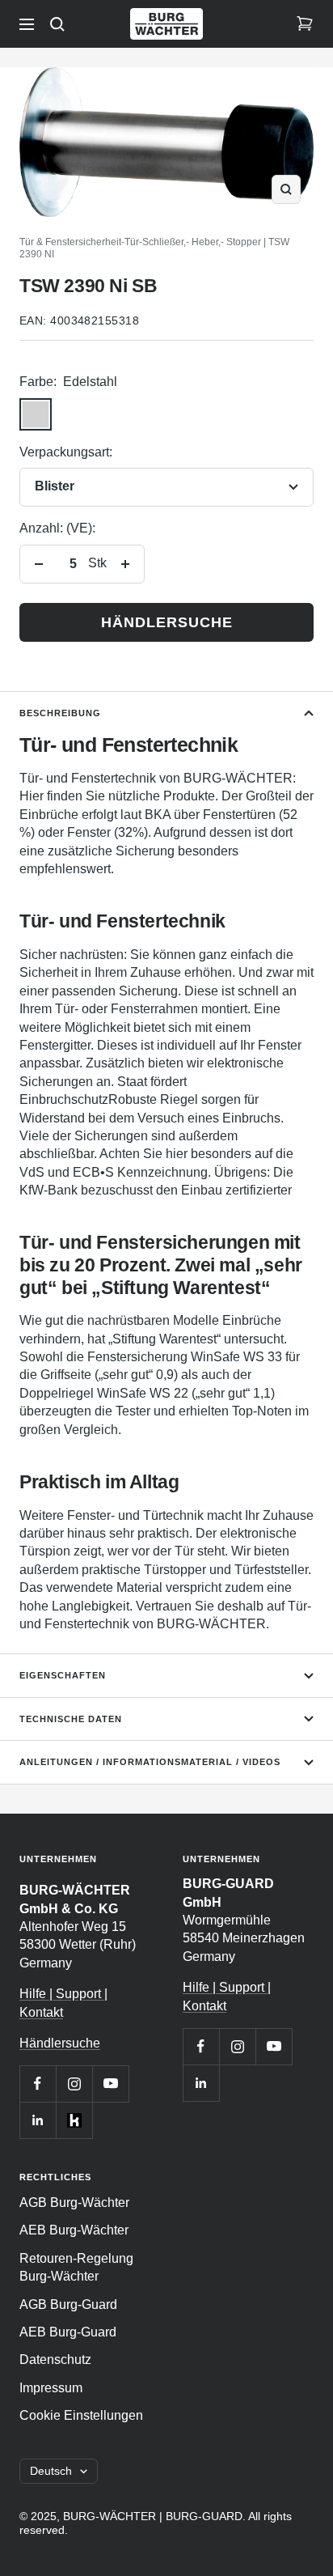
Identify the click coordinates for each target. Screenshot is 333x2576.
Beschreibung (60, 713)
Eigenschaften (63, 1675)
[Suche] (57, 24)
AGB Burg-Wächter (74, 2203)
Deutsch (51, 2471)
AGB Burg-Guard (68, 2304)
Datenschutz (55, 2360)
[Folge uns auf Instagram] (74, 2084)
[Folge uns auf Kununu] (74, 2120)
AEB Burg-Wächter (74, 2230)
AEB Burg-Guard (68, 2332)
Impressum (51, 2388)
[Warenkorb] (305, 24)
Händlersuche (167, 622)
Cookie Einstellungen (81, 2415)
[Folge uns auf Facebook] (38, 2084)
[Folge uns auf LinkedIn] (38, 2120)
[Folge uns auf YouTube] (110, 2084)
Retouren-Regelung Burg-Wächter (76, 2267)
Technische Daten (71, 1719)
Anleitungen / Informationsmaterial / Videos (150, 1762)
